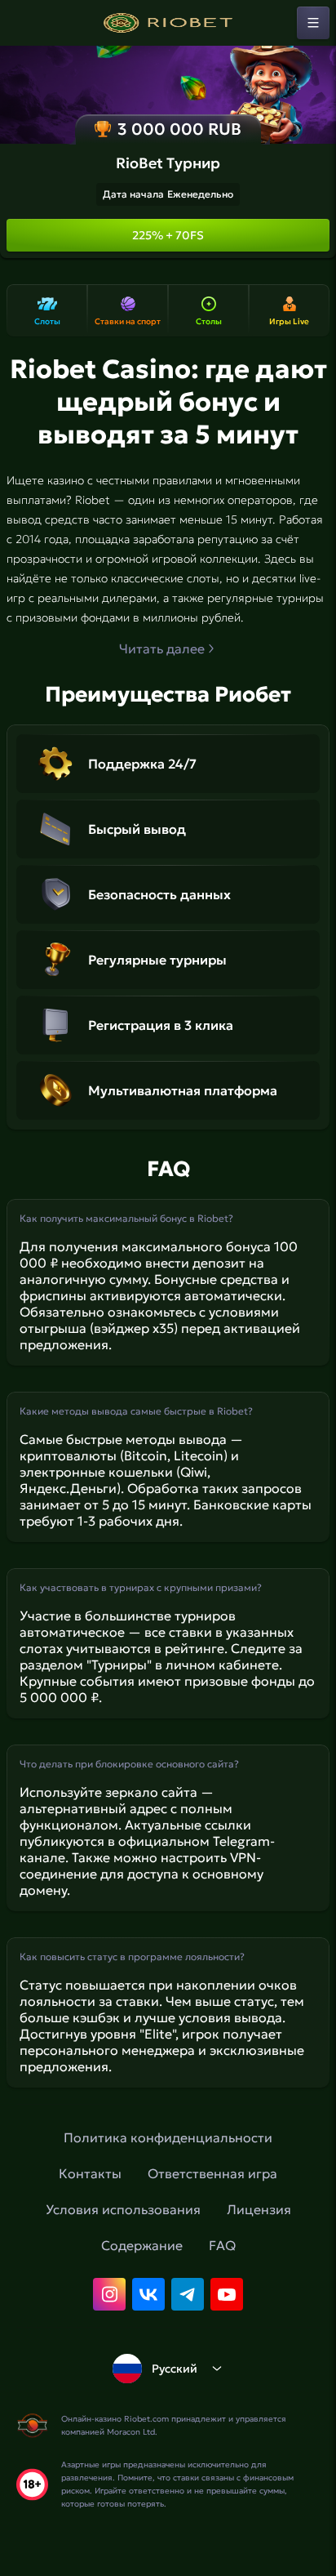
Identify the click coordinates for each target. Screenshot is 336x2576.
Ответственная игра (212, 2173)
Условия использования (123, 2209)
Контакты (90, 2173)
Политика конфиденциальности (168, 2137)
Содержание (142, 2245)
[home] (168, 23)
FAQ (222, 2245)
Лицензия (259, 2209)
